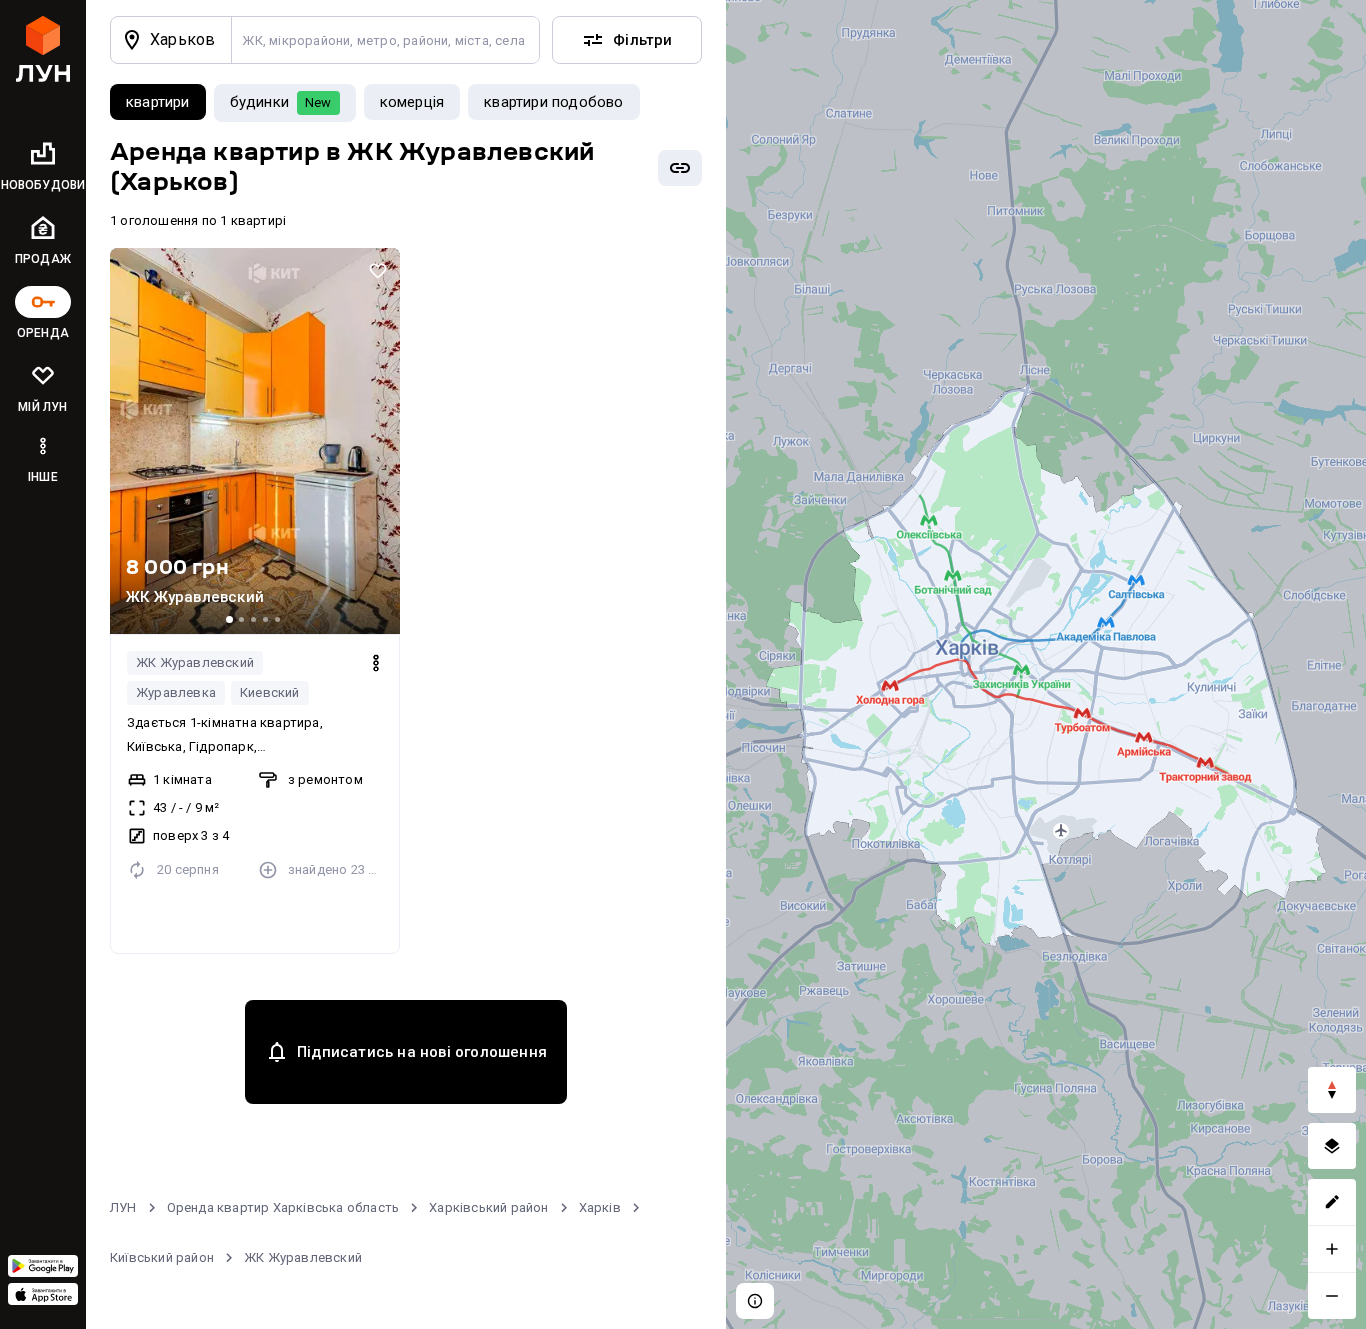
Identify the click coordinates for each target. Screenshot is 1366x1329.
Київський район (162, 1257)
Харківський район (488, 1207)
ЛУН (123, 1207)
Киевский (270, 692)
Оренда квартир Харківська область (283, 1207)
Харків (600, 1207)
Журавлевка (176, 692)
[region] (1046, 664)
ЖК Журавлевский (195, 662)
